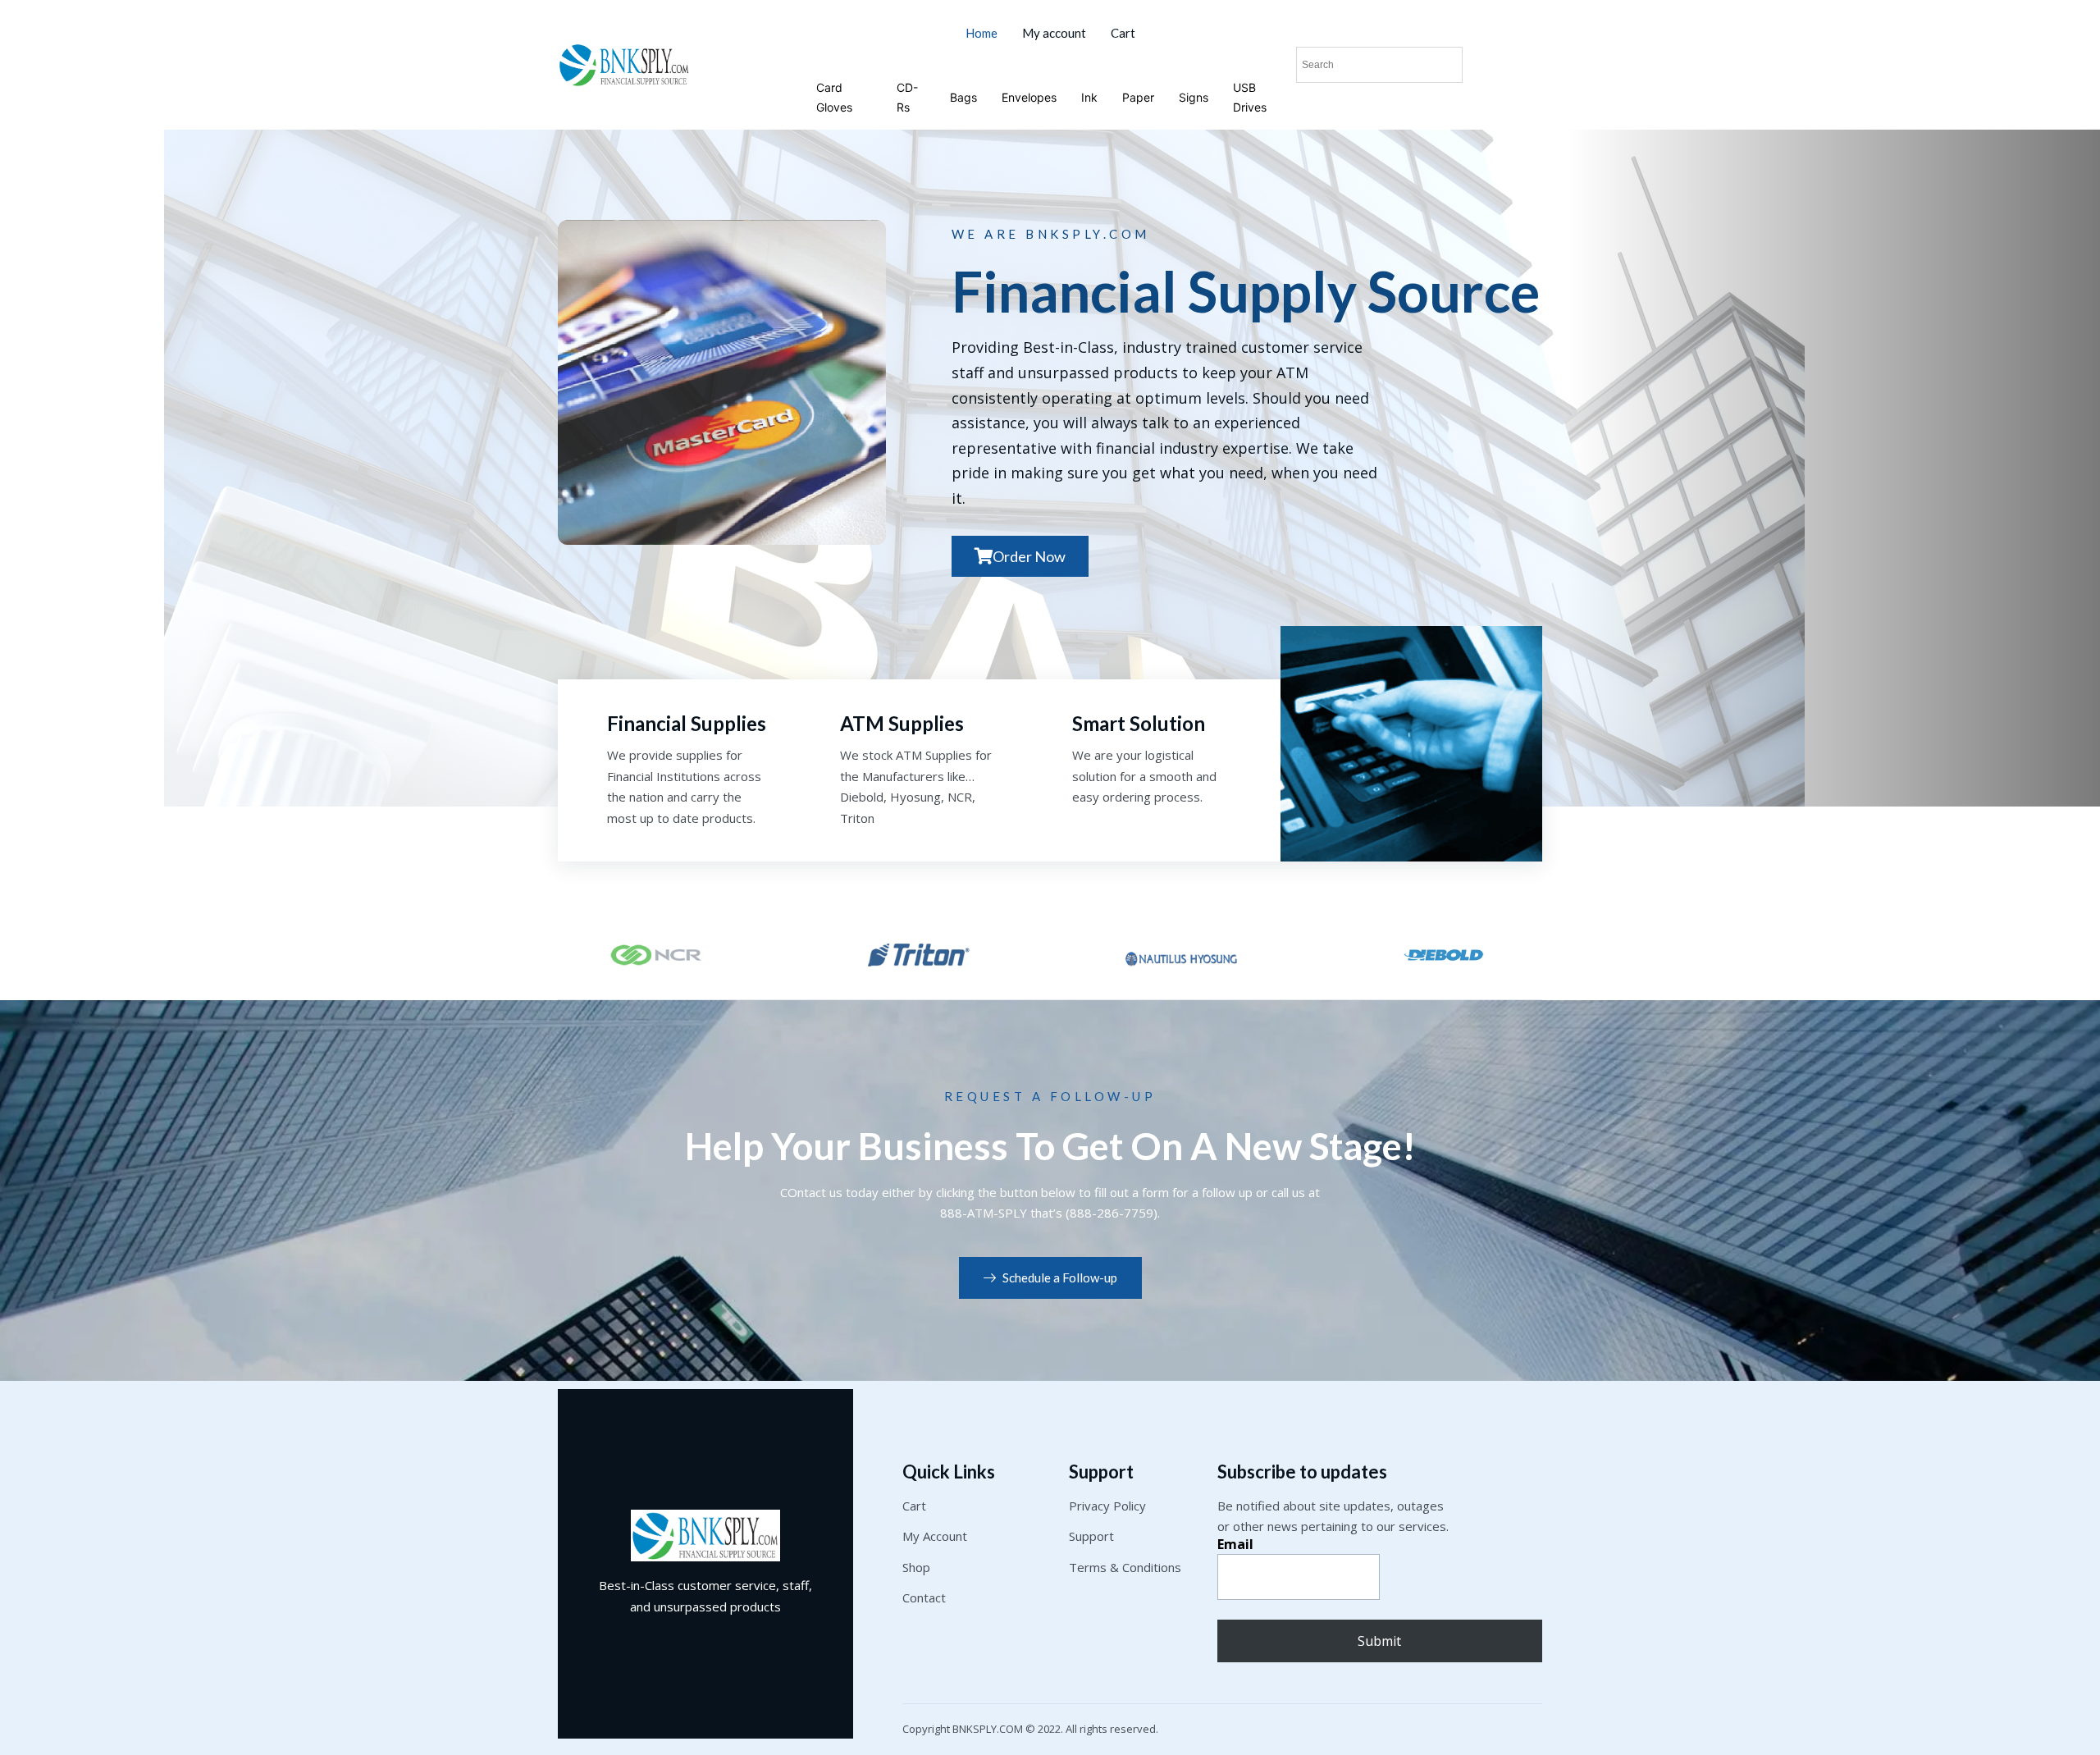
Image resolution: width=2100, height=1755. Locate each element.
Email (1235, 1544)
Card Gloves (834, 97)
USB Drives (1250, 97)
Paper (1138, 97)
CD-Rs (907, 97)
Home (982, 33)
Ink (1089, 97)
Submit (1379, 1641)
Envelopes (1029, 97)
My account (1054, 33)
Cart (1123, 33)
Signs (1194, 97)
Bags (963, 97)
